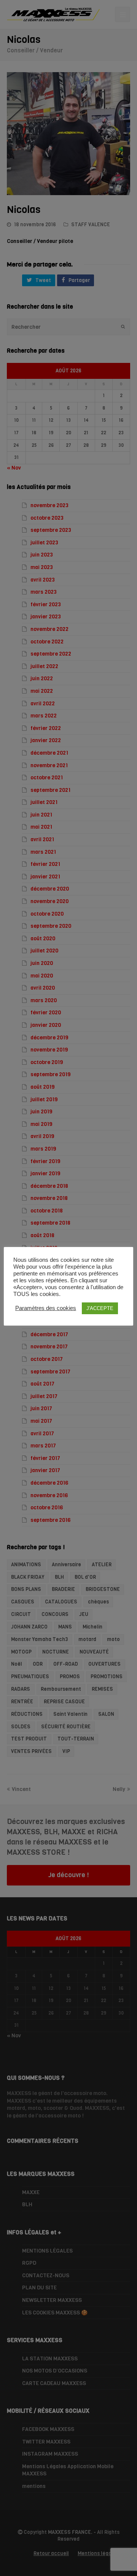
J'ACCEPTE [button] (100, 1308)
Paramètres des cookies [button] (46, 1308)
